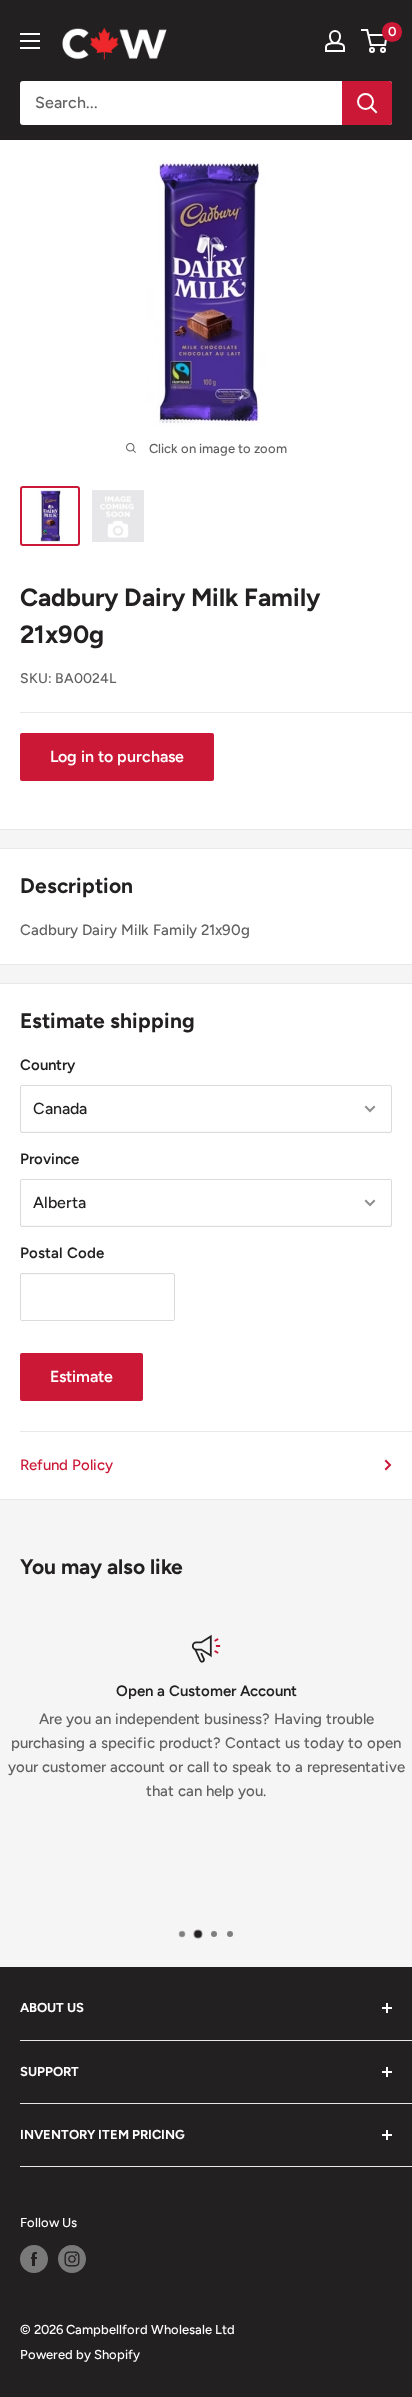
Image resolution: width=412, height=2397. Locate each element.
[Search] (367, 103)
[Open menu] (30, 41)
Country (47, 1065)
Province (49, 1159)
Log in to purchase (117, 756)
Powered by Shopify (80, 2354)
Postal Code (62, 1253)
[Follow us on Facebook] (34, 2259)
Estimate (81, 1376)
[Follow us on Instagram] (72, 2259)
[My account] (335, 41)
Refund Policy (66, 1465)
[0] (375, 41)
